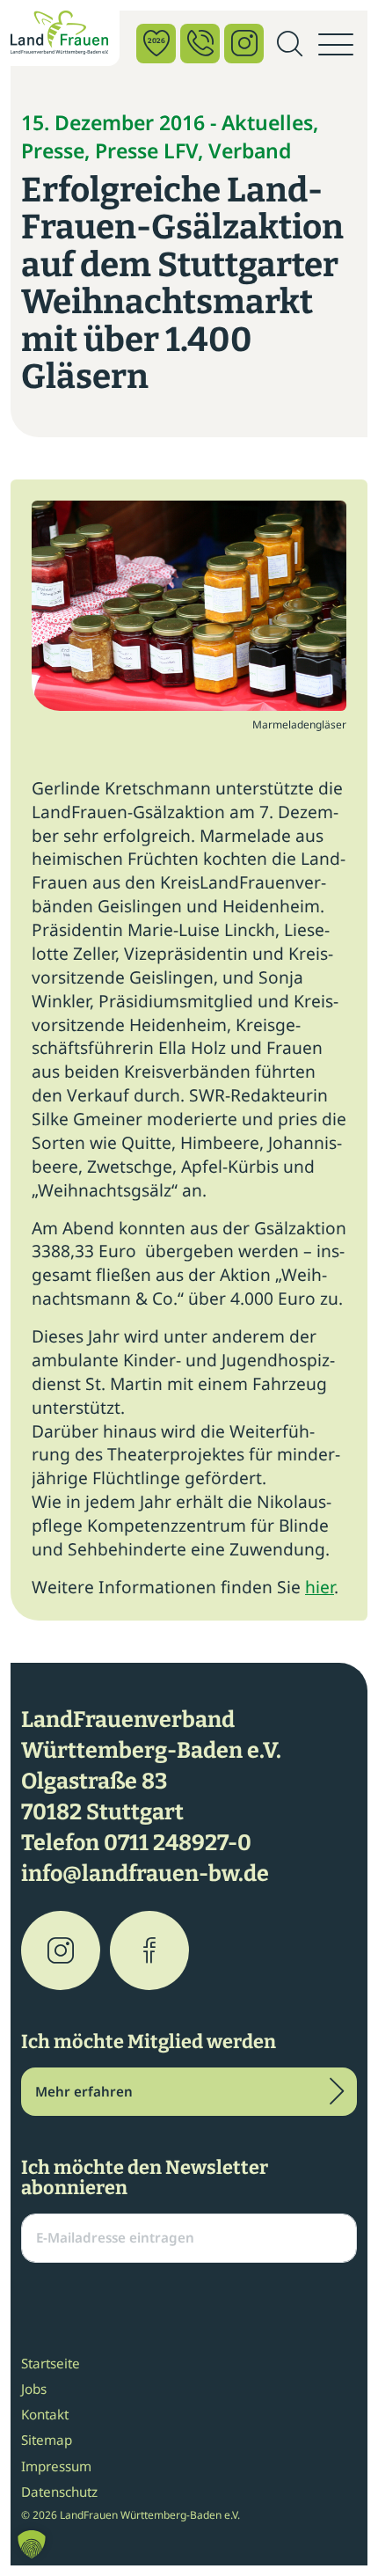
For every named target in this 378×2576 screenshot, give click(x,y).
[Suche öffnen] (289, 45)
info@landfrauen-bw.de (145, 1874)
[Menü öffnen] (336, 45)
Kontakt (45, 2414)
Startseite (51, 2363)
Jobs (34, 2389)
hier (320, 1587)
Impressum (56, 2466)
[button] (32, 2544)
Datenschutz (59, 2492)
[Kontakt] (200, 44)
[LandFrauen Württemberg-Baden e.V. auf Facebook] (149, 1950)
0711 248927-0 (178, 1843)
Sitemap (47, 2440)
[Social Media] (244, 44)
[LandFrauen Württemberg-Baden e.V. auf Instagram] (61, 1950)
